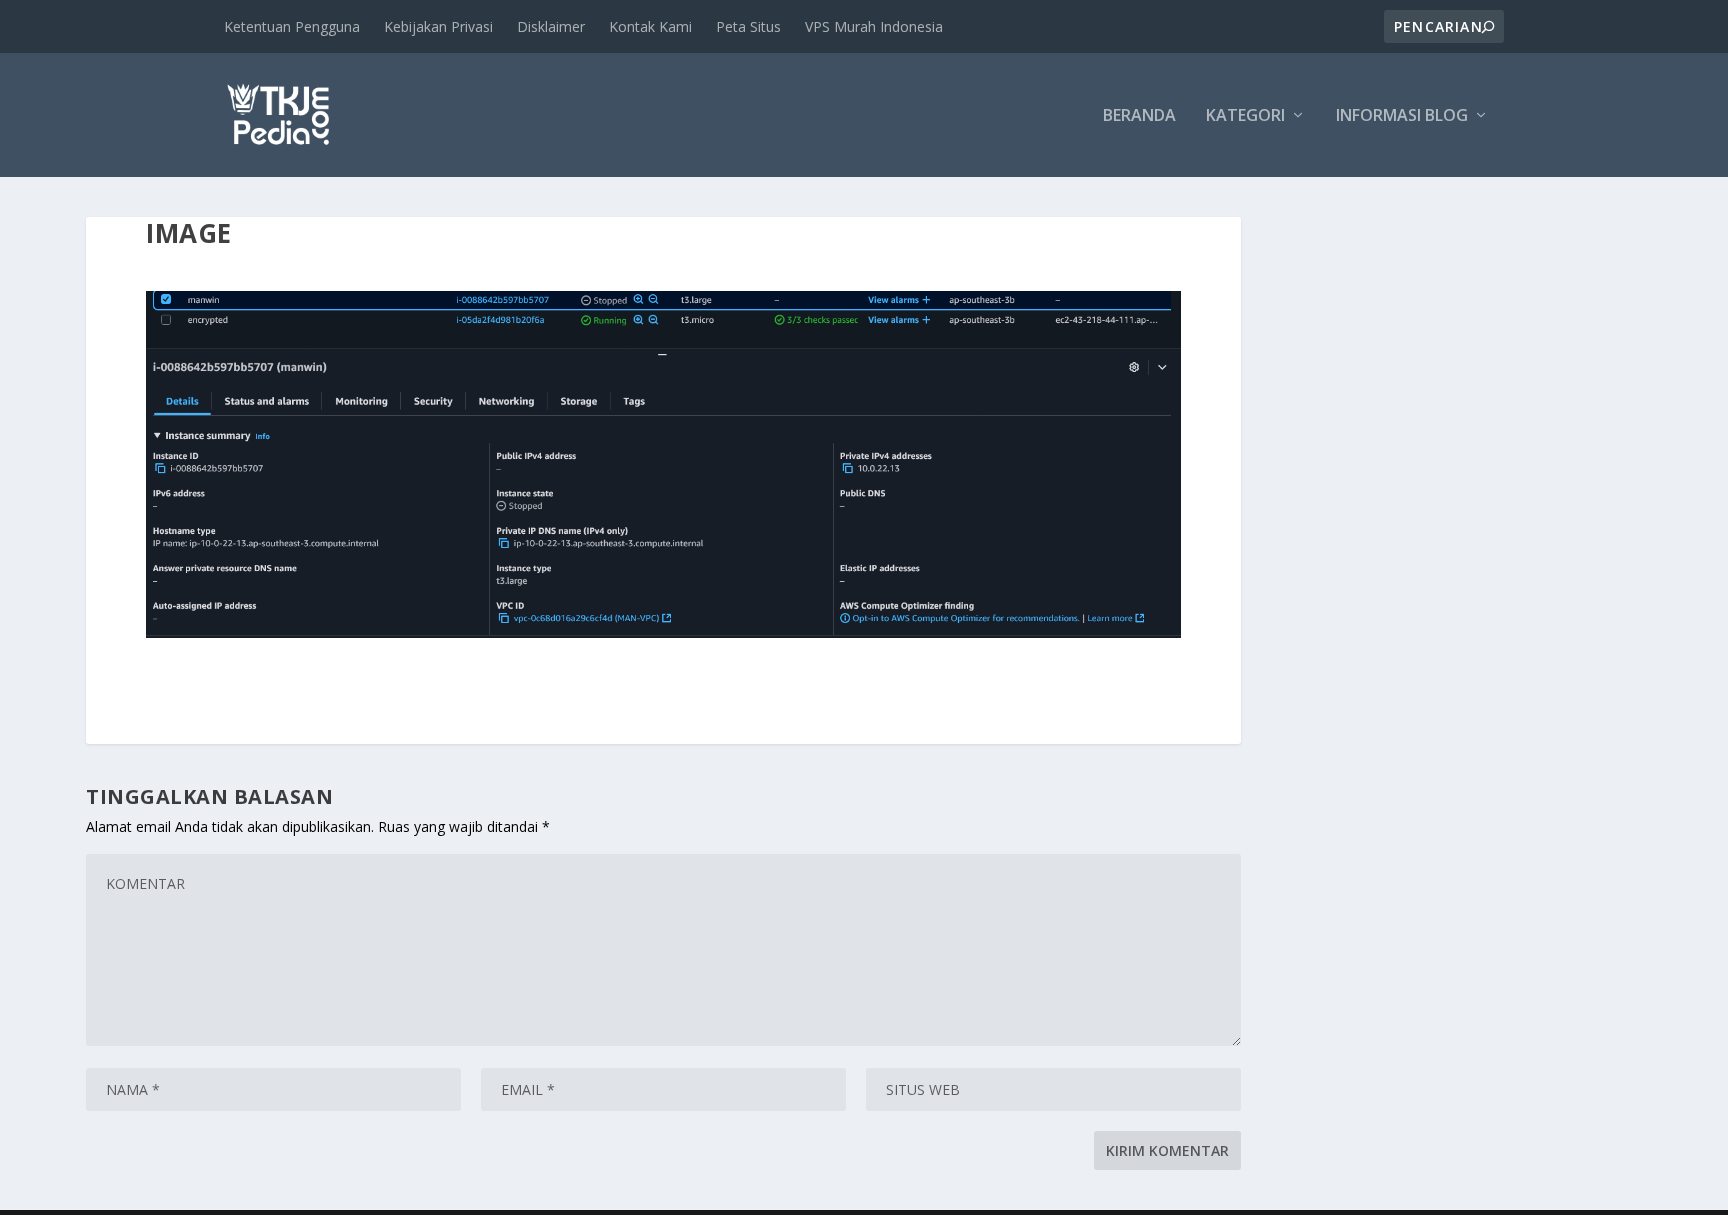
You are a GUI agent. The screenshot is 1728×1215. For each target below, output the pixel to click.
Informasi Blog (1402, 116)
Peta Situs (748, 26)
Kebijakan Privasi (438, 26)
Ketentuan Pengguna (292, 26)
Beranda (1139, 116)
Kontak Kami (650, 26)
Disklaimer (551, 26)
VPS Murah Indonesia (874, 26)
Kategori (1245, 116)
